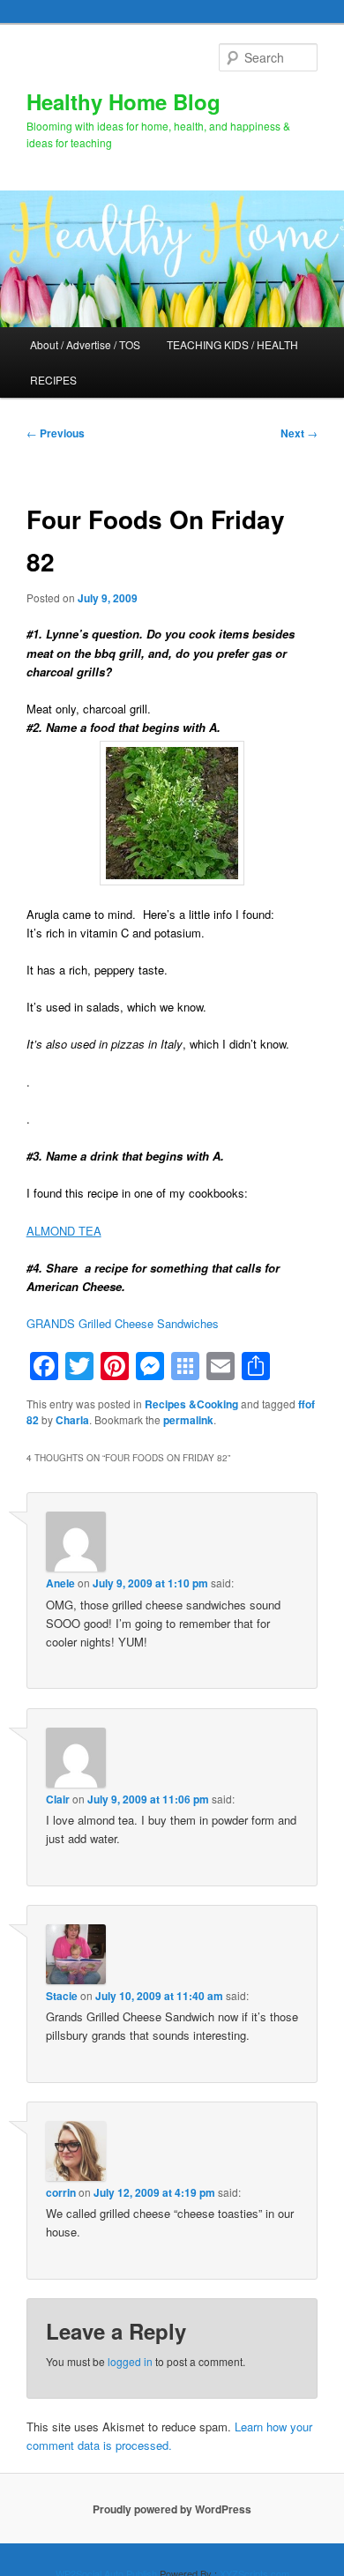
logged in (130, 2361)
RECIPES (53, 380)
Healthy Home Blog (123, 101)
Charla (72, 1420)
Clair (58, 1799)
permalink (188, 1420)
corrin (61, 2192)
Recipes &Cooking (191, 1404)
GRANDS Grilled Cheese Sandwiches (123, 1323)
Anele (60, 1583)
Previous (56, 433)
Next (299, 433)
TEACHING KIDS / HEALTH (232, 344)
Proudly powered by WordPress (172, 2509)
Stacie (62, 1996)
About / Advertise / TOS (85, 344)
